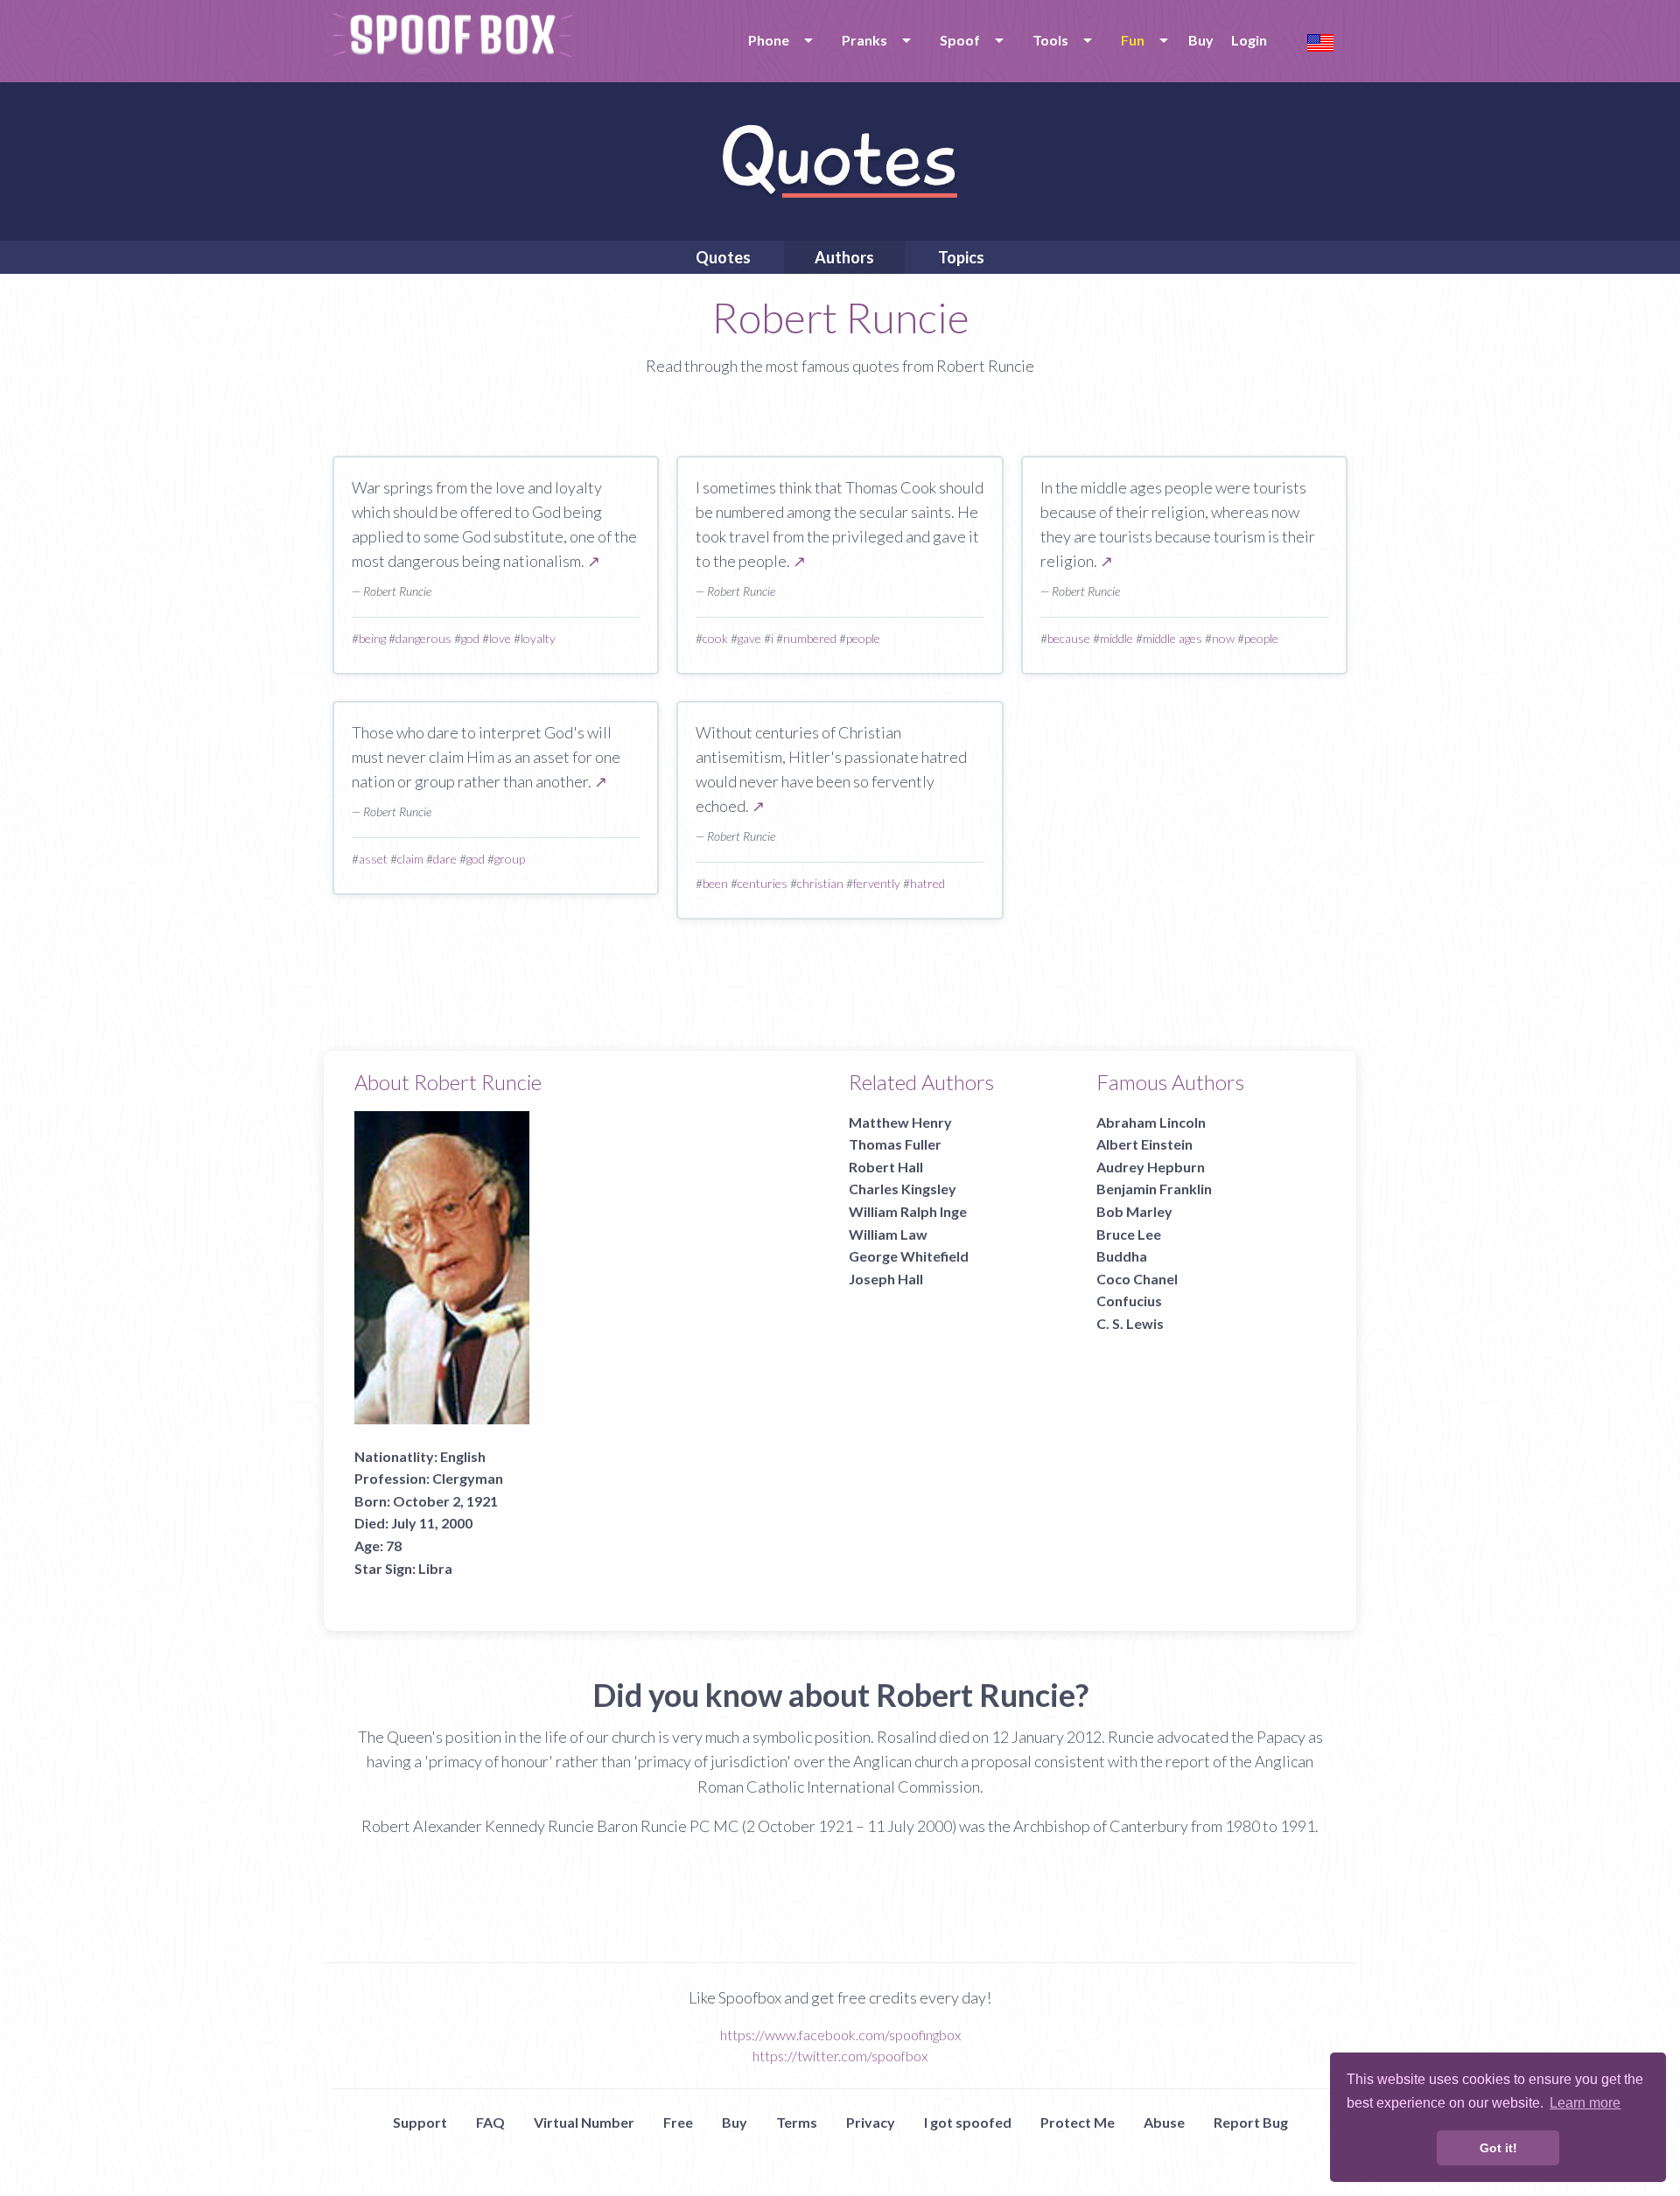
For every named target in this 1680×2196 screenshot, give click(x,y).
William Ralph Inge (908, 1211)
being (372, 638)
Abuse (1164, 2122)
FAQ (490, 2122)
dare (445, 859)
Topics (961, 257)
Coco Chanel (1137, 1279)
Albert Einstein (1144, 1144)
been (715, 883)
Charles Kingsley (903, 1189)
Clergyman (468, 1478)
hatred (927, 883)
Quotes (723, 257)
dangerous (423, 638)
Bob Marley (1134, 1211)
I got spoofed (968, 2122)
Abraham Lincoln (1151, 1122)
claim (410, 859)
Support (420, 2122)
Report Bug (1251, 2122)
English (463, 1456)
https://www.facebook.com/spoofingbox (840, 2035)
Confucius (1129, 1301)
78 (394, 1546)
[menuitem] (777, 40)
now (1223, 638)
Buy (1201, 40)
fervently (877, 883)
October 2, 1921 (445, 1501)
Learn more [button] (1585, 2103)
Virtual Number (584, 2122)
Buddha (1122, 1256)
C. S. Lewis (1130, 1323)
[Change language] (1320, 41)
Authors (844, 257)
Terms (797, 2122)
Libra (435, 1568)
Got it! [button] (1498, 2148)
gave (749, 638)
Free (678, 2122)
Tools (1050, 40)
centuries (763, 883)
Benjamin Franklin (1154, 1189)
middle (1116, 638)
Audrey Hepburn (1151, 1167)
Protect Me (1078, 2122)
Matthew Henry (900, 1122)
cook (715, 638)
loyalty (538, 638)
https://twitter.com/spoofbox (840, 2056)
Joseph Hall (886, 1279)
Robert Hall (886, 1167)
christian (820, 883)
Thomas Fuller (895, 1144)
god (470, 638)
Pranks (864, 40)
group (510, 859)
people (863, 638)
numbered (810, 638)
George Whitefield (909, 1256)
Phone (769, 40)
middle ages (1172, 638)
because (1069, 638)
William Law (888, 1234)
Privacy (871, 2122)
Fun (1133, 40)
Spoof (960, 40)
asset (373, 859)
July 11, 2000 (432, 1523)
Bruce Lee (1129, 1234)
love (500, 638)
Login (1249, 40)
